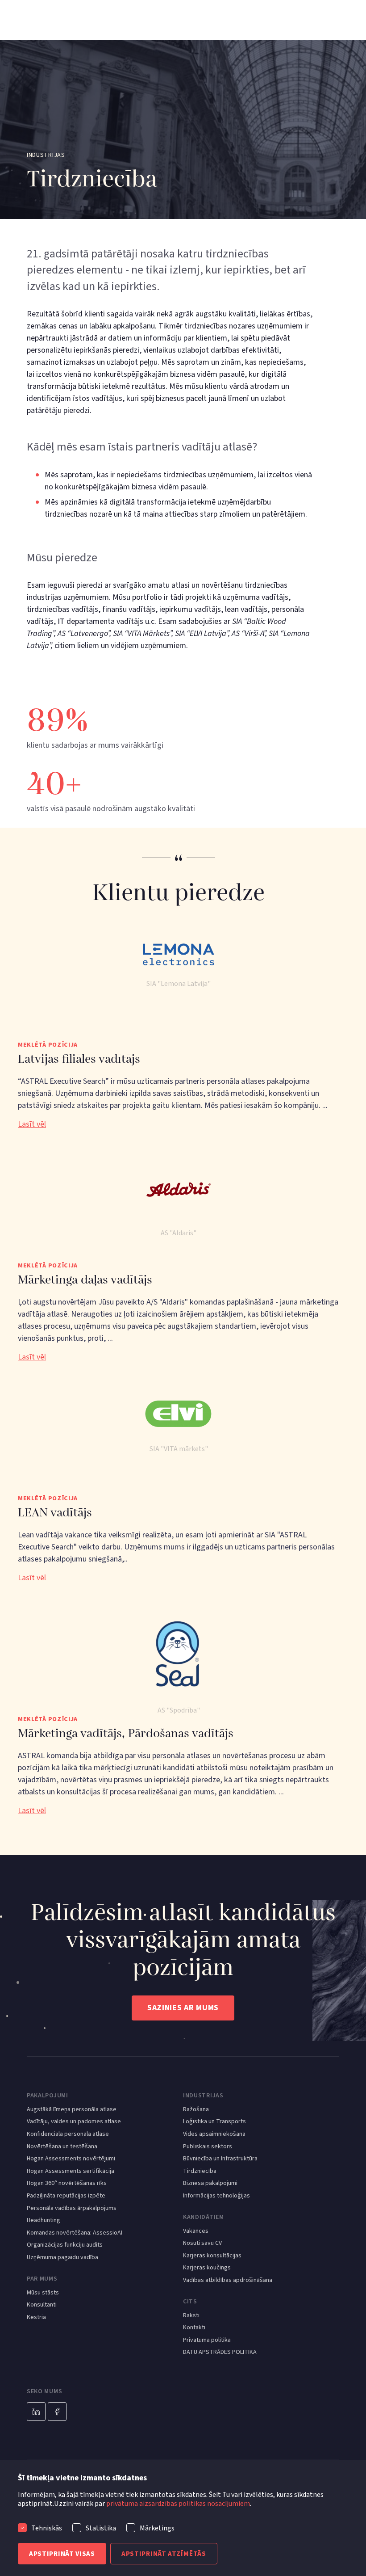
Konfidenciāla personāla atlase (68, 2134)
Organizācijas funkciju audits (65, 2245)
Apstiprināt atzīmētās (164, 2554)
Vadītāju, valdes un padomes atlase (74, 2122)
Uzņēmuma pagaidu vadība (62, 2258)
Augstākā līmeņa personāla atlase (72, 2110)
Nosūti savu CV (202, 2243)
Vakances (196, 2231)
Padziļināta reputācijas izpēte (66, 2196)
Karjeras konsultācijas (212, 2256)
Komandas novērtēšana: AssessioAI (75, 2233)
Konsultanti (42, 2305)
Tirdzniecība (200, 2171)
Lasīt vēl (32, 1124)
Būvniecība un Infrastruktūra (220, 2159)
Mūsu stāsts (43, 2293)
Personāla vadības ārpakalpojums (72, 2208)
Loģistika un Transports (214, 2122)
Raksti (191, 2316)
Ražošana (196, 2110)
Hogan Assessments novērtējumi (71, 2159)
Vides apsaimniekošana (214, 2134)
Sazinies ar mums (183, 2008)
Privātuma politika (207, 2340)
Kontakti (194, 2328)
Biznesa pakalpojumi (210, 2183)
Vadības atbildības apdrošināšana (228, 2280)
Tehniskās (47, 2528)
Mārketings (157, 2528)
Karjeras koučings (207, 2268)
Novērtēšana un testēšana (62, 2147)
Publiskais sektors (208, 2147)
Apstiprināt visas (62, 2554)
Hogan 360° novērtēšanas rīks (67, 2183)
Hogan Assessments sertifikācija (71, 2171)
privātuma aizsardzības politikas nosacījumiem (178, 2504)
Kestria (36, 2317)
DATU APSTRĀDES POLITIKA (220, 2352)
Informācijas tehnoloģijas (216, 2196)
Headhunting (44, 2220)
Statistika (101, 2528)
